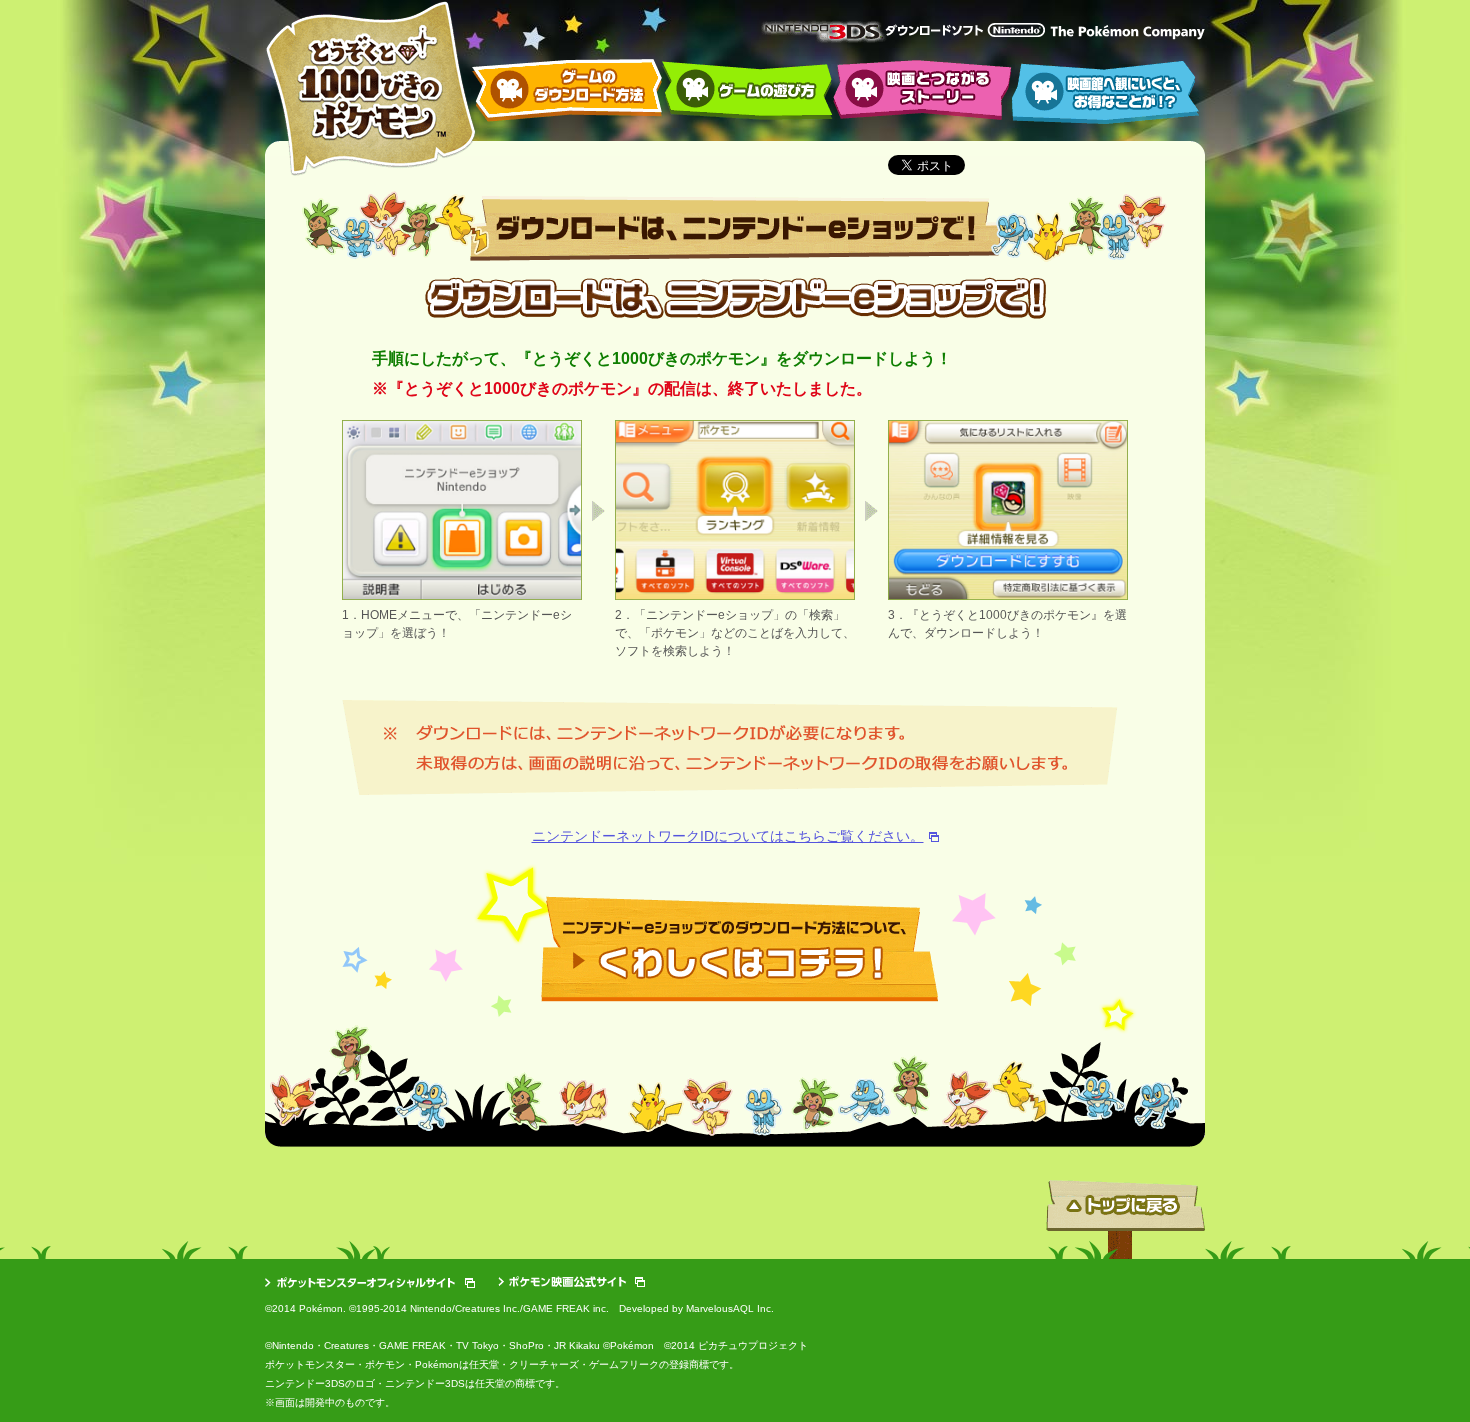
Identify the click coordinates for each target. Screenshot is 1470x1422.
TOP (370, 88)
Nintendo (1016, 30)
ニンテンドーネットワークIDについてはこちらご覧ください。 (728, 836)
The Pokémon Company (1127, 32)
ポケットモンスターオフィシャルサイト (370, 1282)
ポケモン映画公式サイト (571, 1282)
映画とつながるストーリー (922, 90)
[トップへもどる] (1125, 1255)
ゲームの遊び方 (747, 90)
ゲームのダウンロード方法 (567, 90)
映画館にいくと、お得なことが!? (1105, 92)
